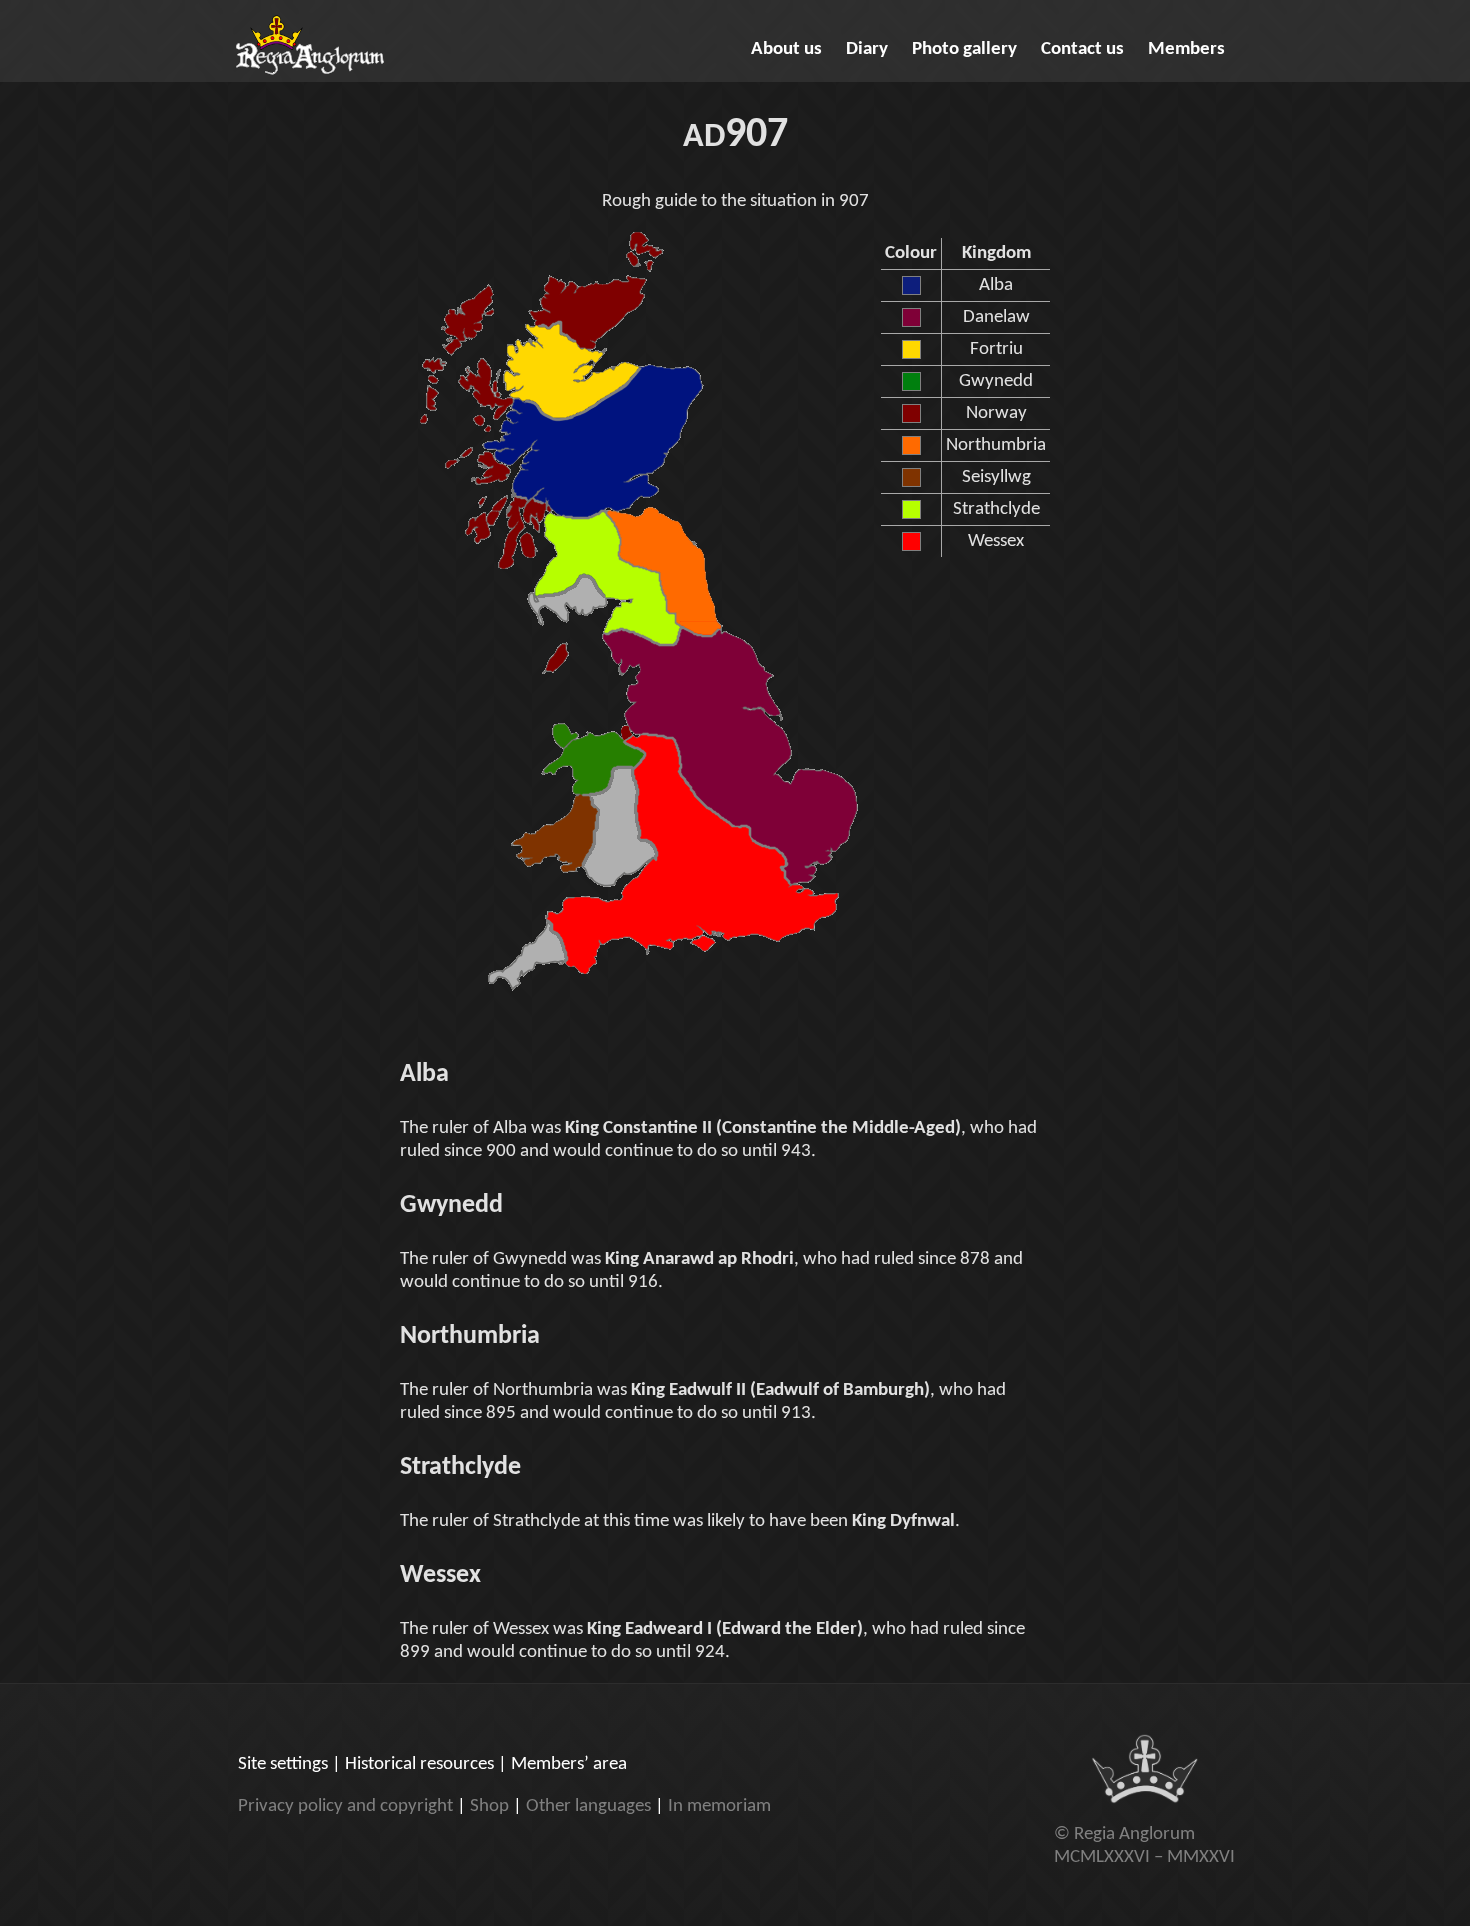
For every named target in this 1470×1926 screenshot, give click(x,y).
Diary (867, 49)
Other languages (588, 1806)
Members (1186, 49)
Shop (489, 1806)
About (786, 49)
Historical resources (419, 1764)
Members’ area (569, 1764)
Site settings (283, 1764)
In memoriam (719, 1806)
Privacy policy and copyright (345, 1806)
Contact (1082, 49)
